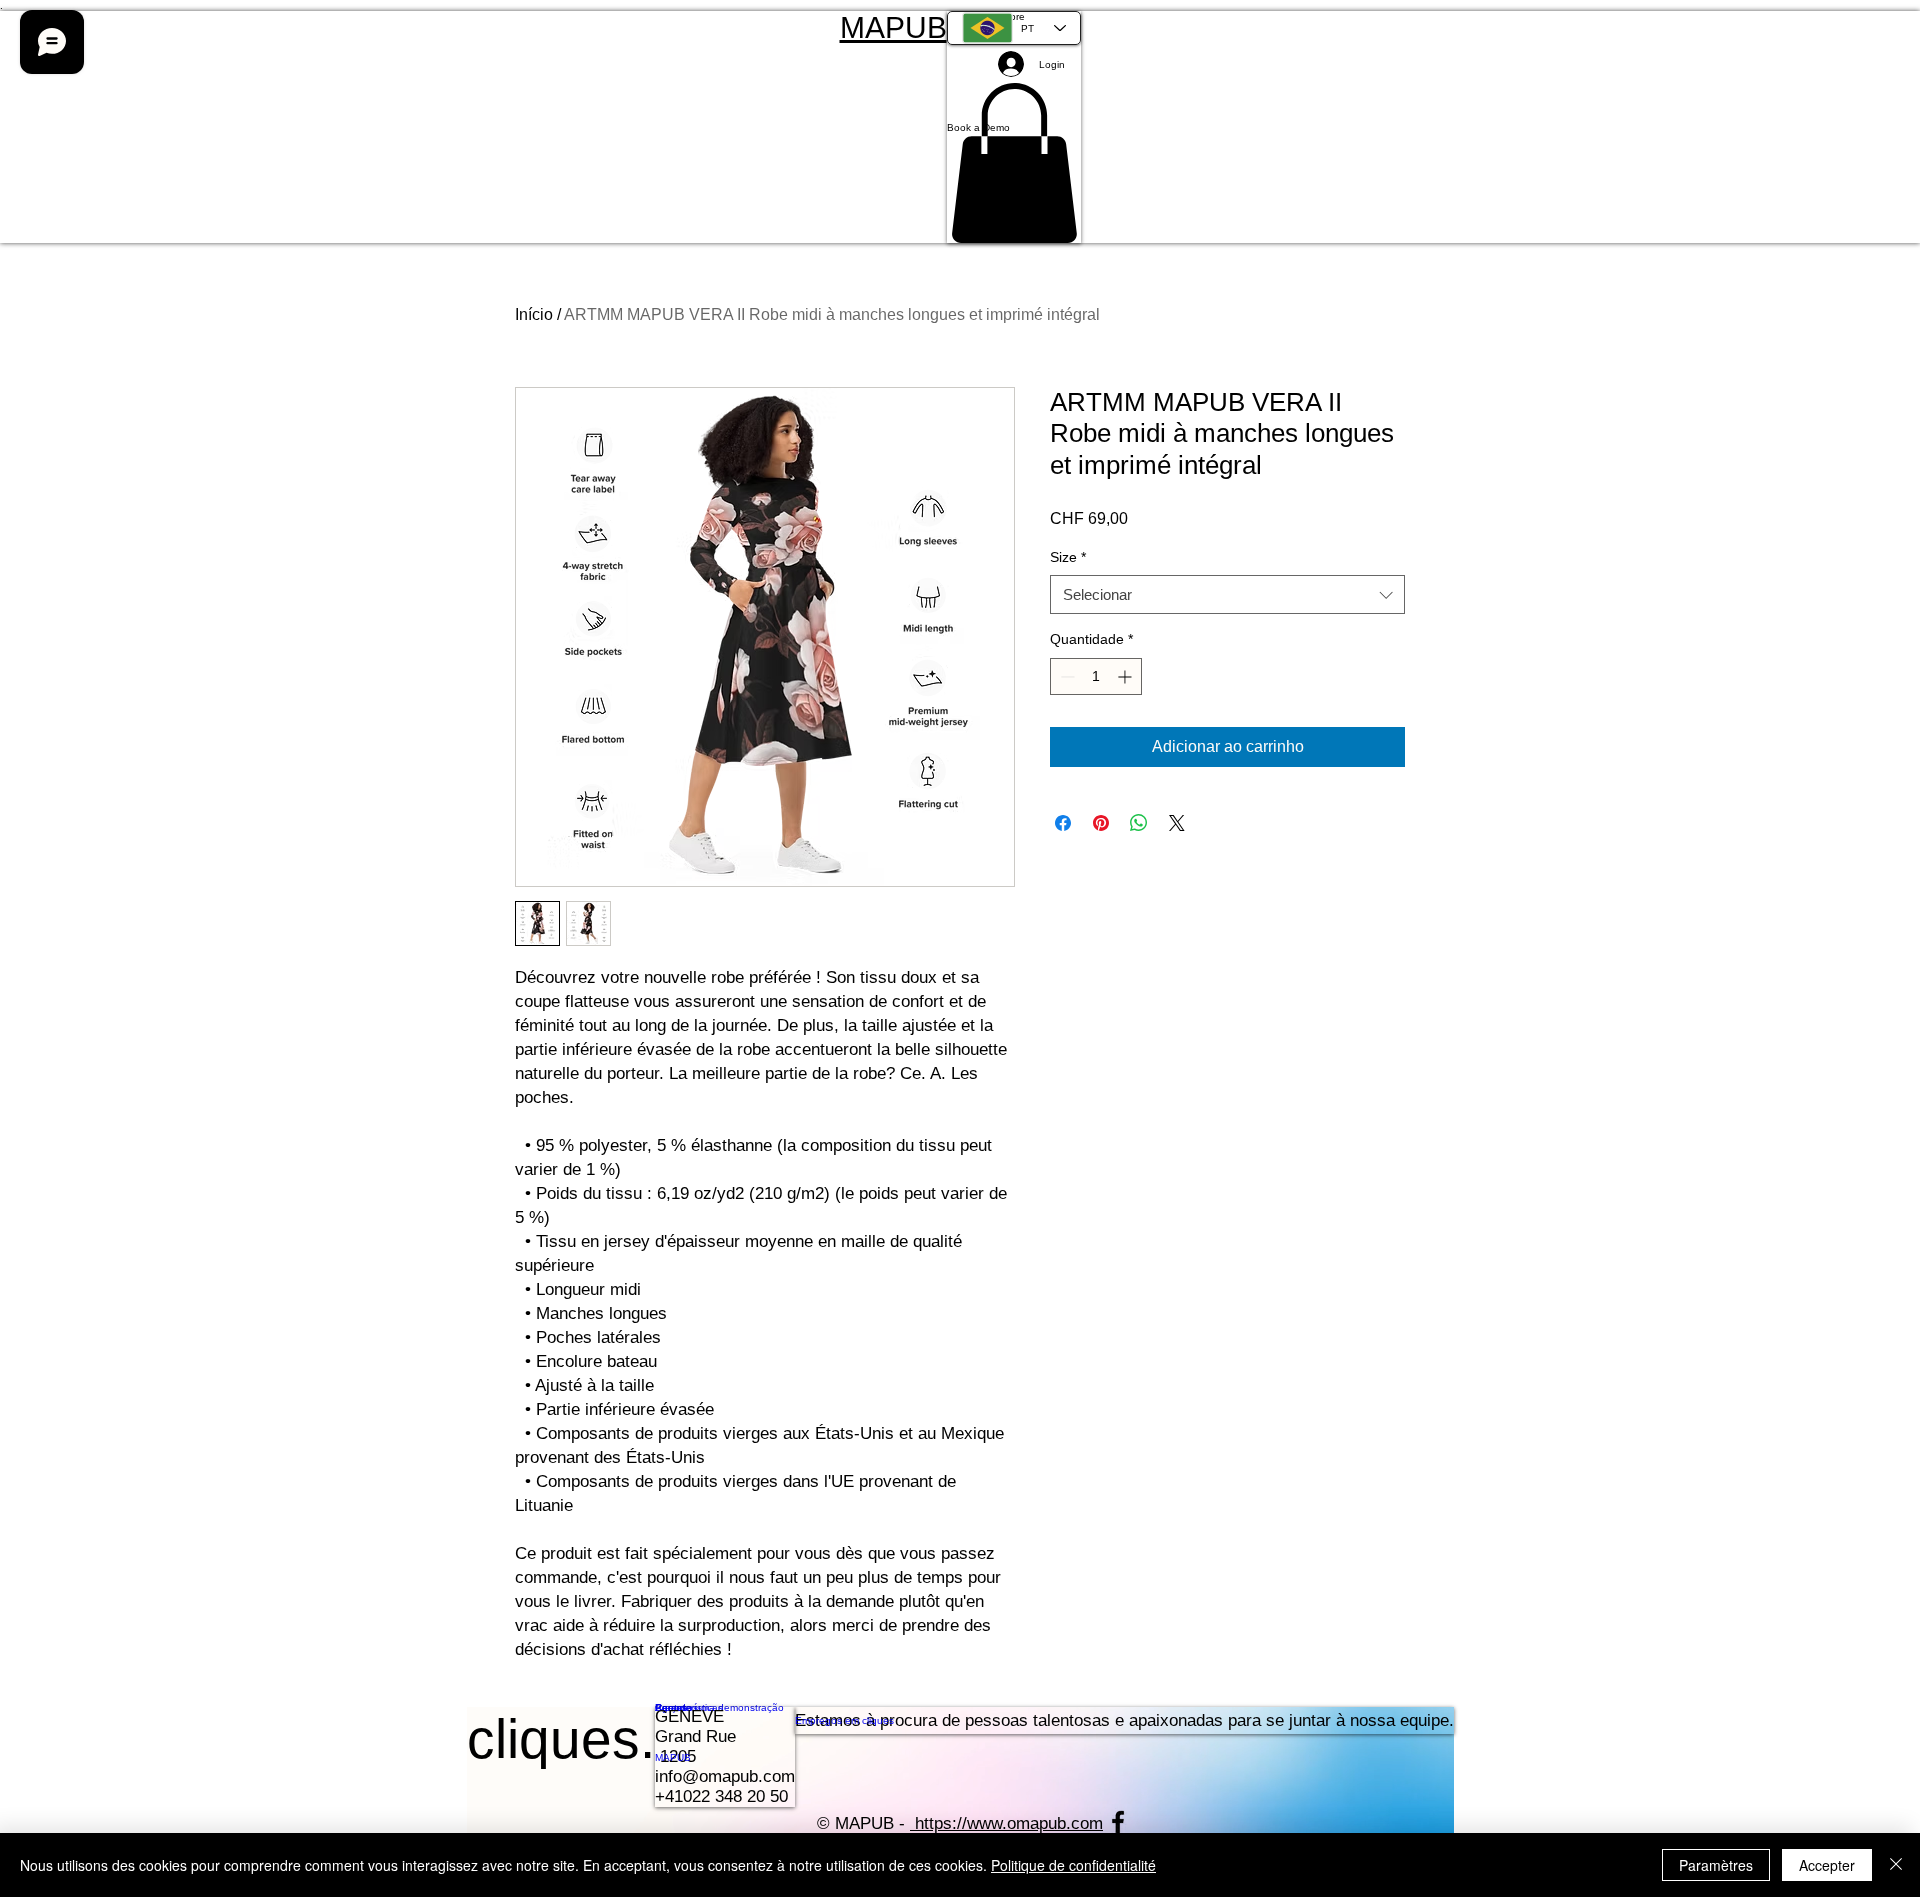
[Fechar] (1896, 1865)
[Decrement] (1065, 676)
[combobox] (1227, 594)
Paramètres (1716, 1865)
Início (534, 314)
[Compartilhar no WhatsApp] (1139, 823)
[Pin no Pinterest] (1101, 823)
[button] (1014, 127)
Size (1068, 557)
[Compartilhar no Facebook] (1063, 823)
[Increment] (1126, 676)
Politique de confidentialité (1073, 1865)
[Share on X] (1177, 823)
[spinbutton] (1096, 676)
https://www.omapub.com (1009, 1823)
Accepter (1827, 1865)
